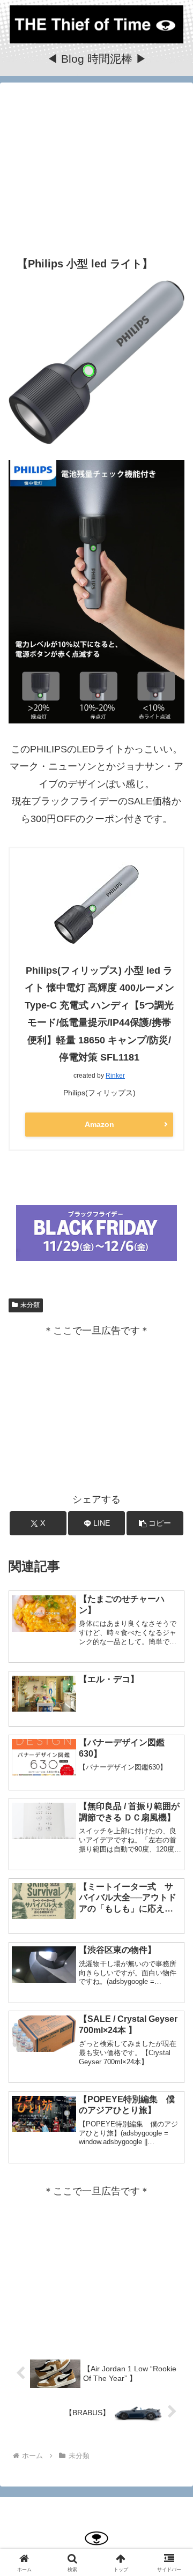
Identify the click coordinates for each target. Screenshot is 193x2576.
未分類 (30, 1305)
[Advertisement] (96, 167)
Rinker (115, 1076)
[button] (155, 1523)
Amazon (99, 1124)
